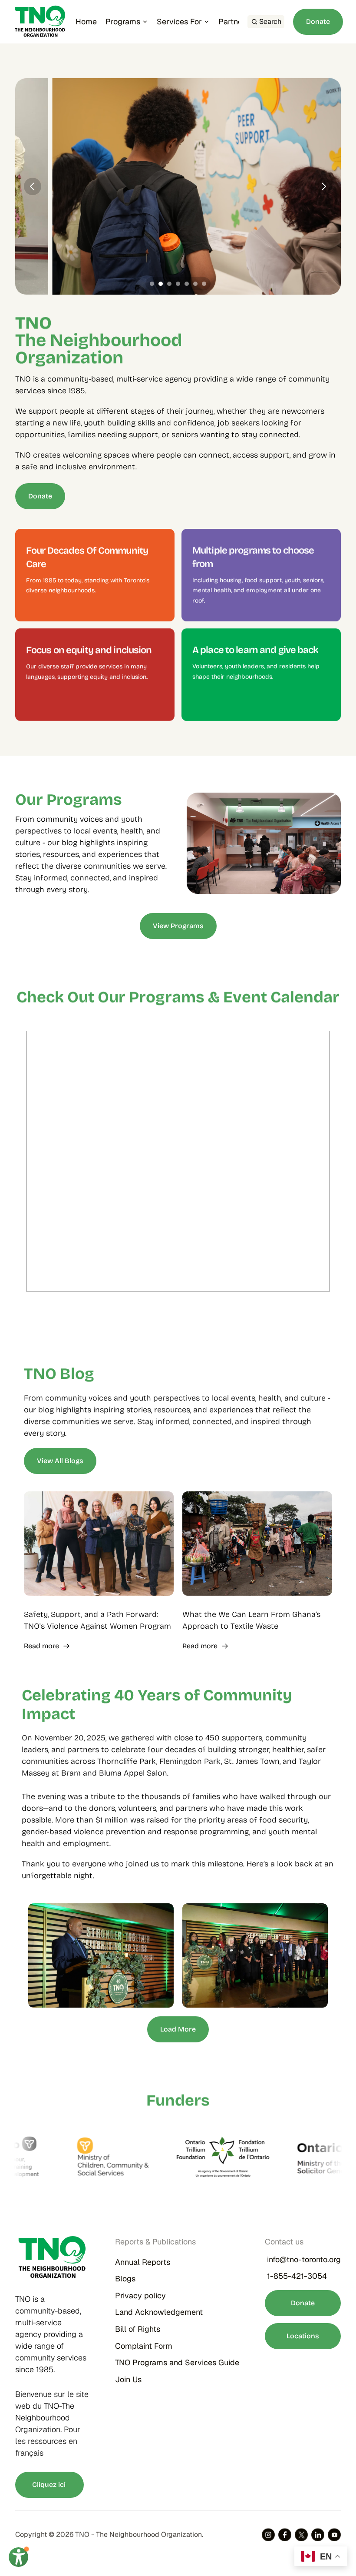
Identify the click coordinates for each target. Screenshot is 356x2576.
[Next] (323, 186)
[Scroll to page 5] (187, 284)
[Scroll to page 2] (161, 284)
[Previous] (33, 186)
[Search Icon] (266, 22)
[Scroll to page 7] (205, 284)
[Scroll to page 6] (195, 284)
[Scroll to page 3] (169, 284)
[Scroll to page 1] (151, 284)
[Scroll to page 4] (178, 284)
